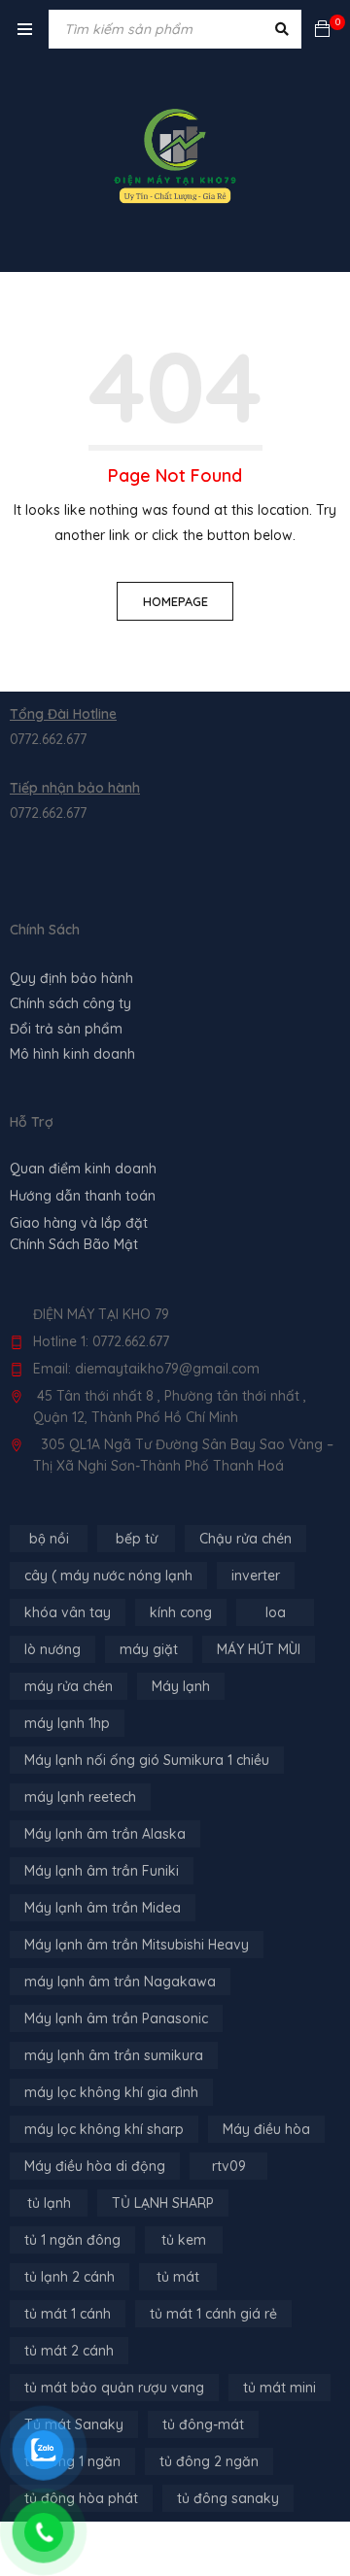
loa (276, 1612)
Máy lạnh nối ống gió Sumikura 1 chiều (147, 1760)
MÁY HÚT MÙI (259, 1649)
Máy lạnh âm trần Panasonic (116, 2018)
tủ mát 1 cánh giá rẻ (213, 2314)
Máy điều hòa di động (95, 2166)
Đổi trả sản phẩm (66, 1029)
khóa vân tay (68, 1612)
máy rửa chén (69, 1686)
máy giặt (149, 1649)
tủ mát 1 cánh (68, 2314)
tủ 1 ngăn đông (72, 2240)
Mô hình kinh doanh (72, 1054)
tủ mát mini (280, 2388)
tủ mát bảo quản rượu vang (114, 2388)
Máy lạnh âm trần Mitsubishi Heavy (137, 1945)
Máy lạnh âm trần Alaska (105, 1834)
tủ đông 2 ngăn (209, 2461)
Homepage (175, 601)
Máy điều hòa (266, 2129)
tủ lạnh (49, 2203)
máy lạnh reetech (80, 1797)
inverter (256, 1576)
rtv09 (229, 2166)
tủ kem (184, 2240)
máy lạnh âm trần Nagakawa (120, 1982)
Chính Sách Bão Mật (74, 1244)
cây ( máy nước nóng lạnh (108, 1576)
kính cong (181, 1612)
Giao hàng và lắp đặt (79, 1223)
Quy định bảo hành (71, 978)
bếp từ (137, 1539)
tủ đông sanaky (228, 2498)
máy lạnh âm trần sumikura (114, 2055)
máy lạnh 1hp (67, 1723)
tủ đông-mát (203, 2424)
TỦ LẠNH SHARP (163, 2203)
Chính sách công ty (70, 1003)
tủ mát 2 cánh (69, 2351)
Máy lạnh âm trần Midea (103, 1908)
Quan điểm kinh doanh (83, 1169)
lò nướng (52, 1649)
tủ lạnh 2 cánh (70, 2277)
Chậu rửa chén (245, 1539)
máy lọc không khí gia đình (111, 2092)
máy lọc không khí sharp (104, 2129)
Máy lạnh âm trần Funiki (102, 1871)
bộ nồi (49, 1539)
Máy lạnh (181, 1686)
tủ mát (178, 2277)
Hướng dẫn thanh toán (83, 1196)
